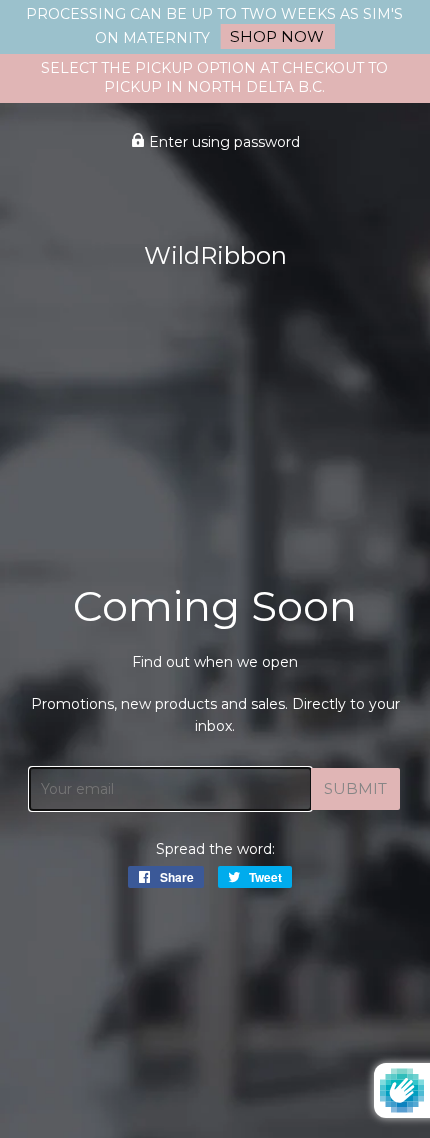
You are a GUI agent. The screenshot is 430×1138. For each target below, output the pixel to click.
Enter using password (222, 142)
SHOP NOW (277, 36)
